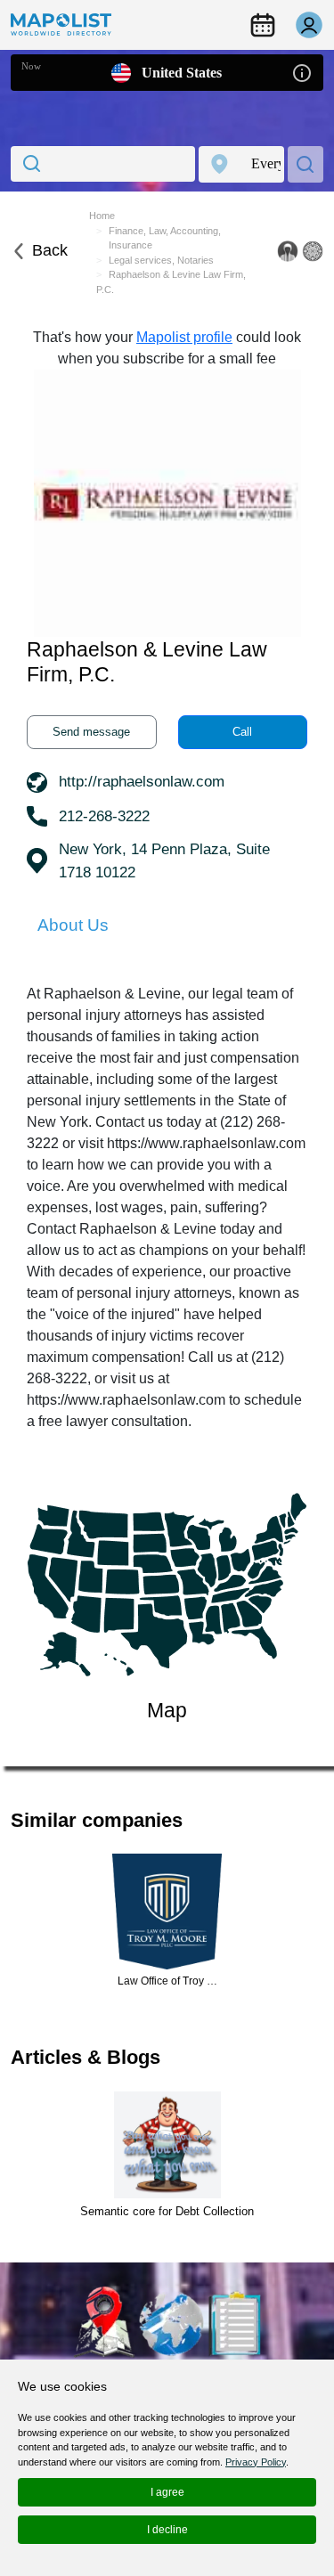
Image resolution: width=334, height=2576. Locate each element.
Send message (91, 732)
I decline (167, 2530)
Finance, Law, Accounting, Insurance (165, 238)
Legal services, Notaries (161, 260)
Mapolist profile (184, 337)
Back (50, 250)
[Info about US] (302, 72)
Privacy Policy (256, 2462)
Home (102, 216)
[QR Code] (313, 251)
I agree (167, 2492)
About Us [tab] (73, 925)
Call (242, 732)
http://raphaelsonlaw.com (142, 782)
